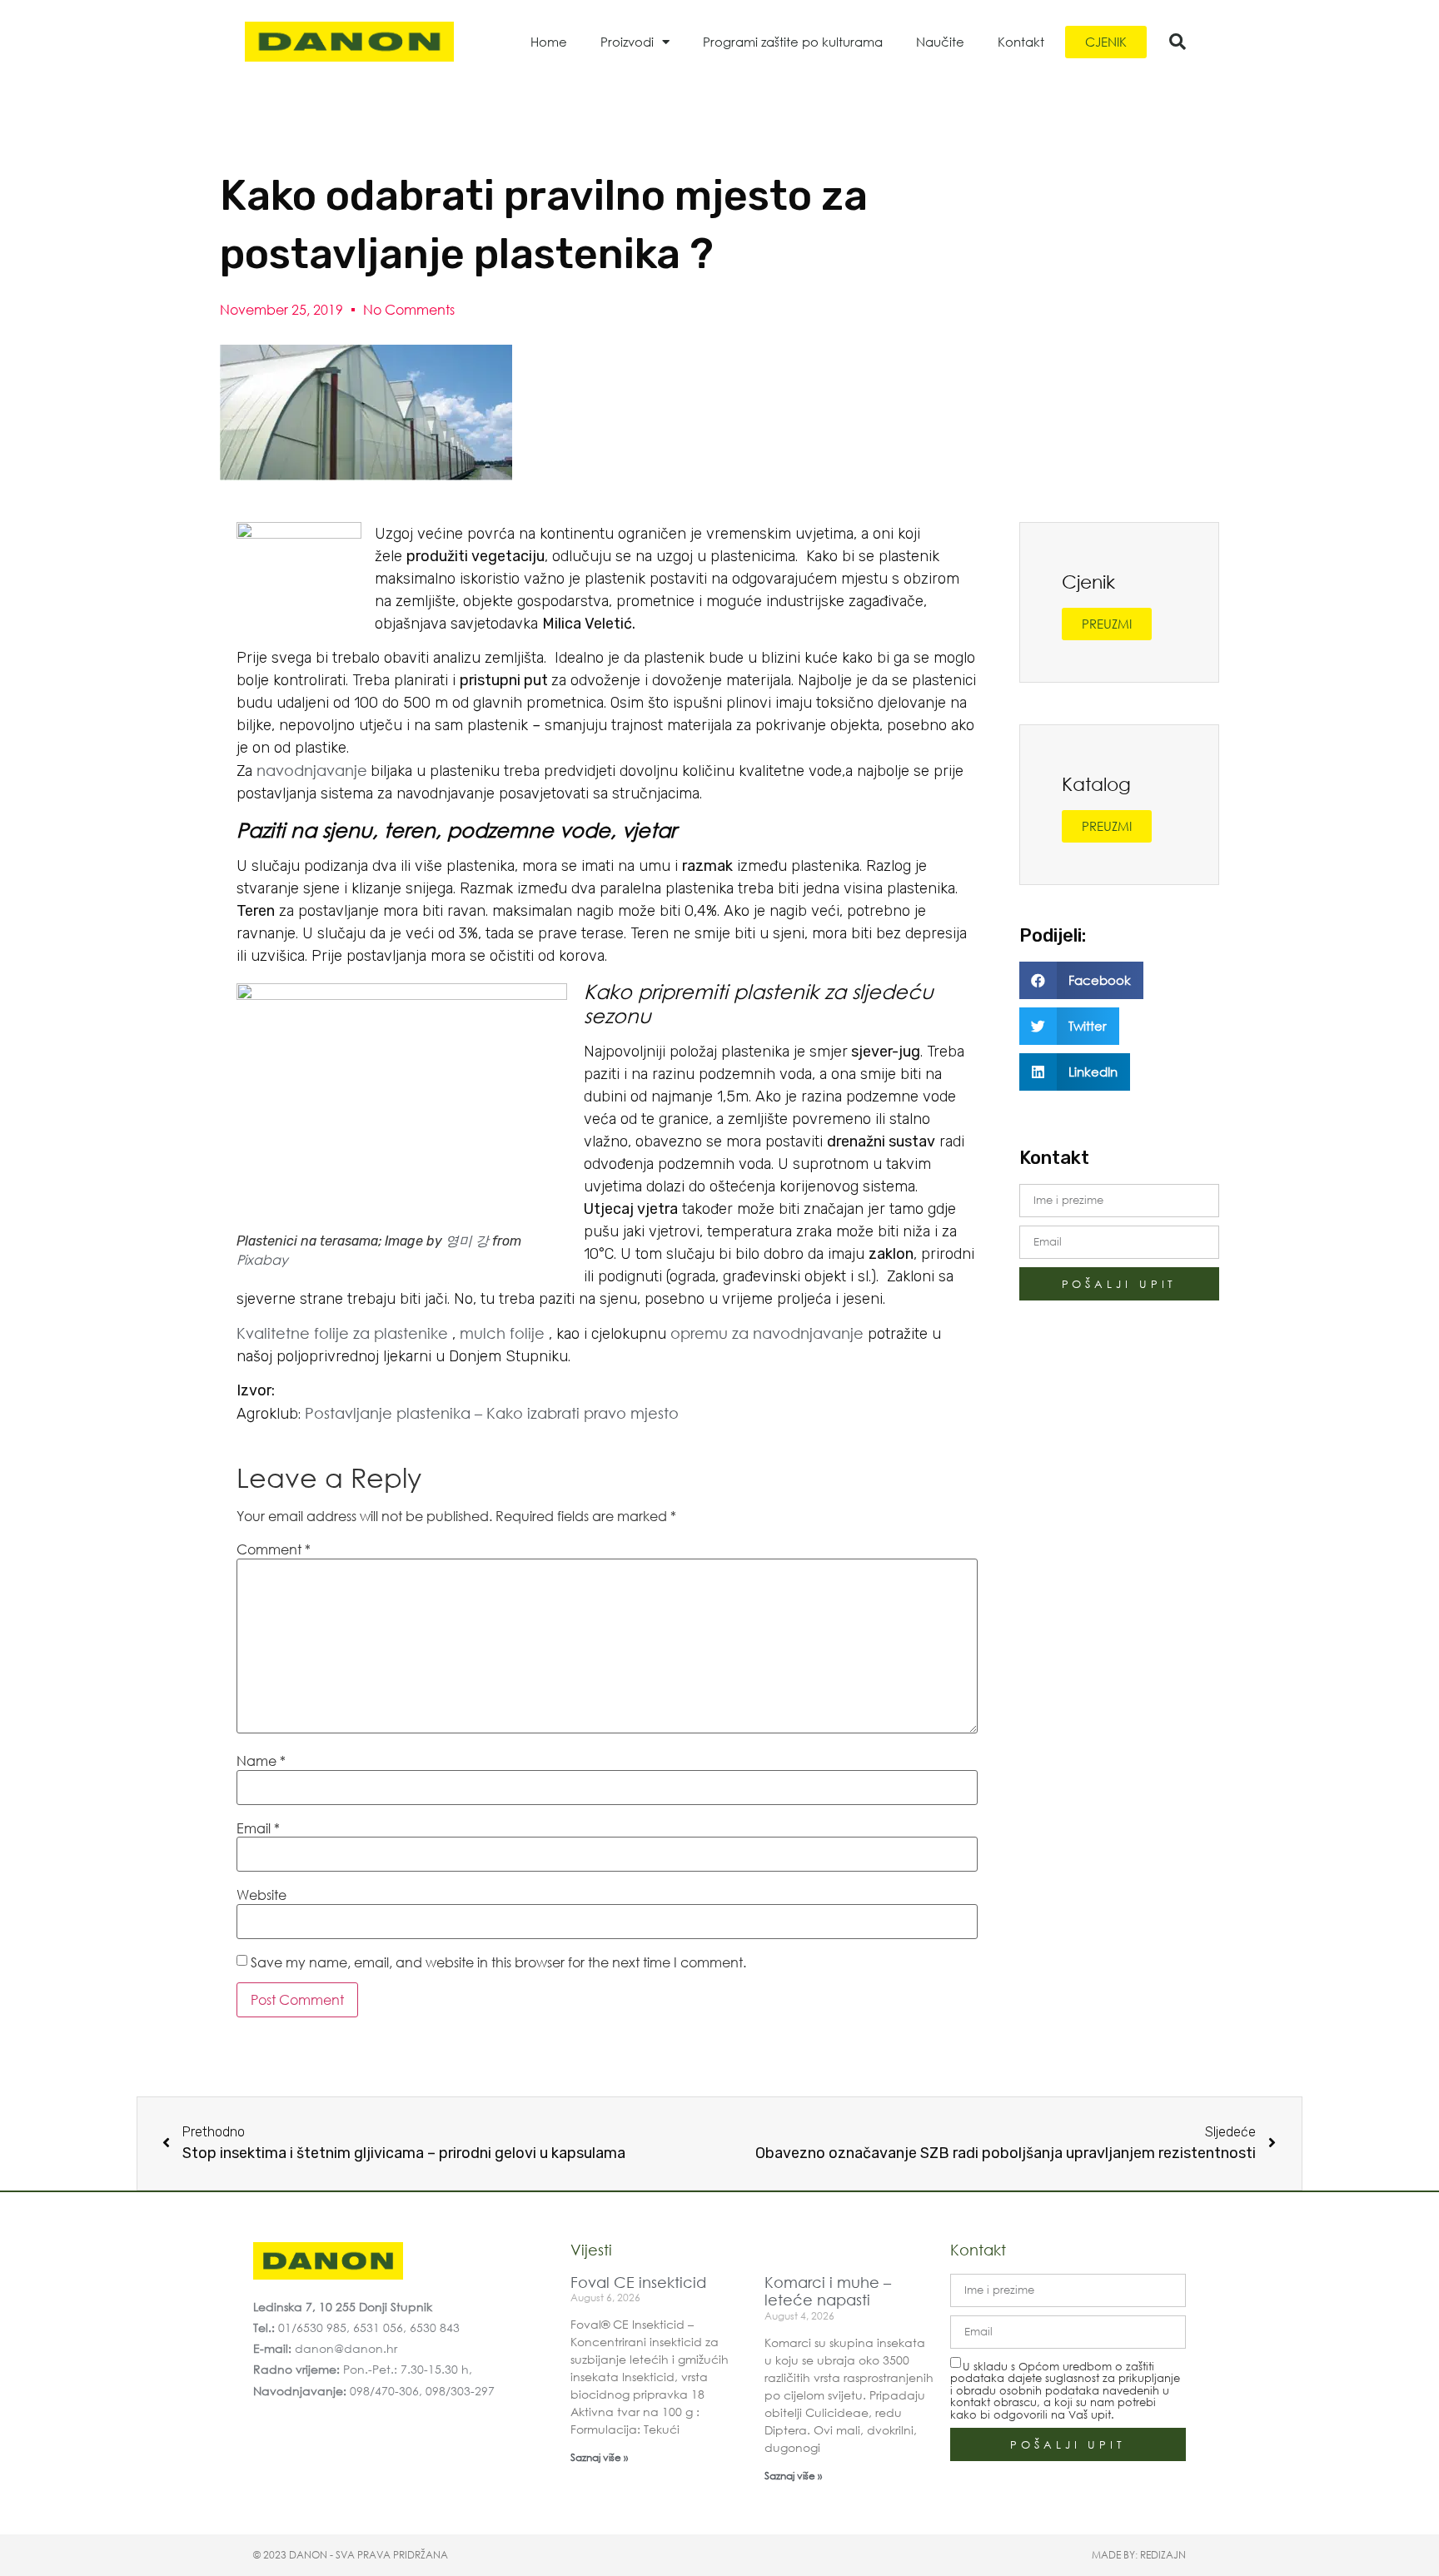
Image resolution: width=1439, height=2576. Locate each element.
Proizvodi (627, 42)
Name (261, 1761)
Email (258, 1828)
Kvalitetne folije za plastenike (342, 1333)
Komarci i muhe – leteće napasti (828, 2291)
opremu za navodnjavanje (767, 1333)
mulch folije (502, 1333)
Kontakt (1021, 42)
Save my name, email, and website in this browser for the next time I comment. (498, 1962)
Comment (274, 1549)
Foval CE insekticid (638, 2282)
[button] (1178, 42)
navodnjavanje (312, 770)
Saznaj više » (599, 2457)
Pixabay (262, 1259)
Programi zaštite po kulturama (793, 42)
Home (549, 42)
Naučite (940, 42)
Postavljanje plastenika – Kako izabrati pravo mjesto (492, 1413)
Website (261, 1895)
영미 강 (467, 1240)
